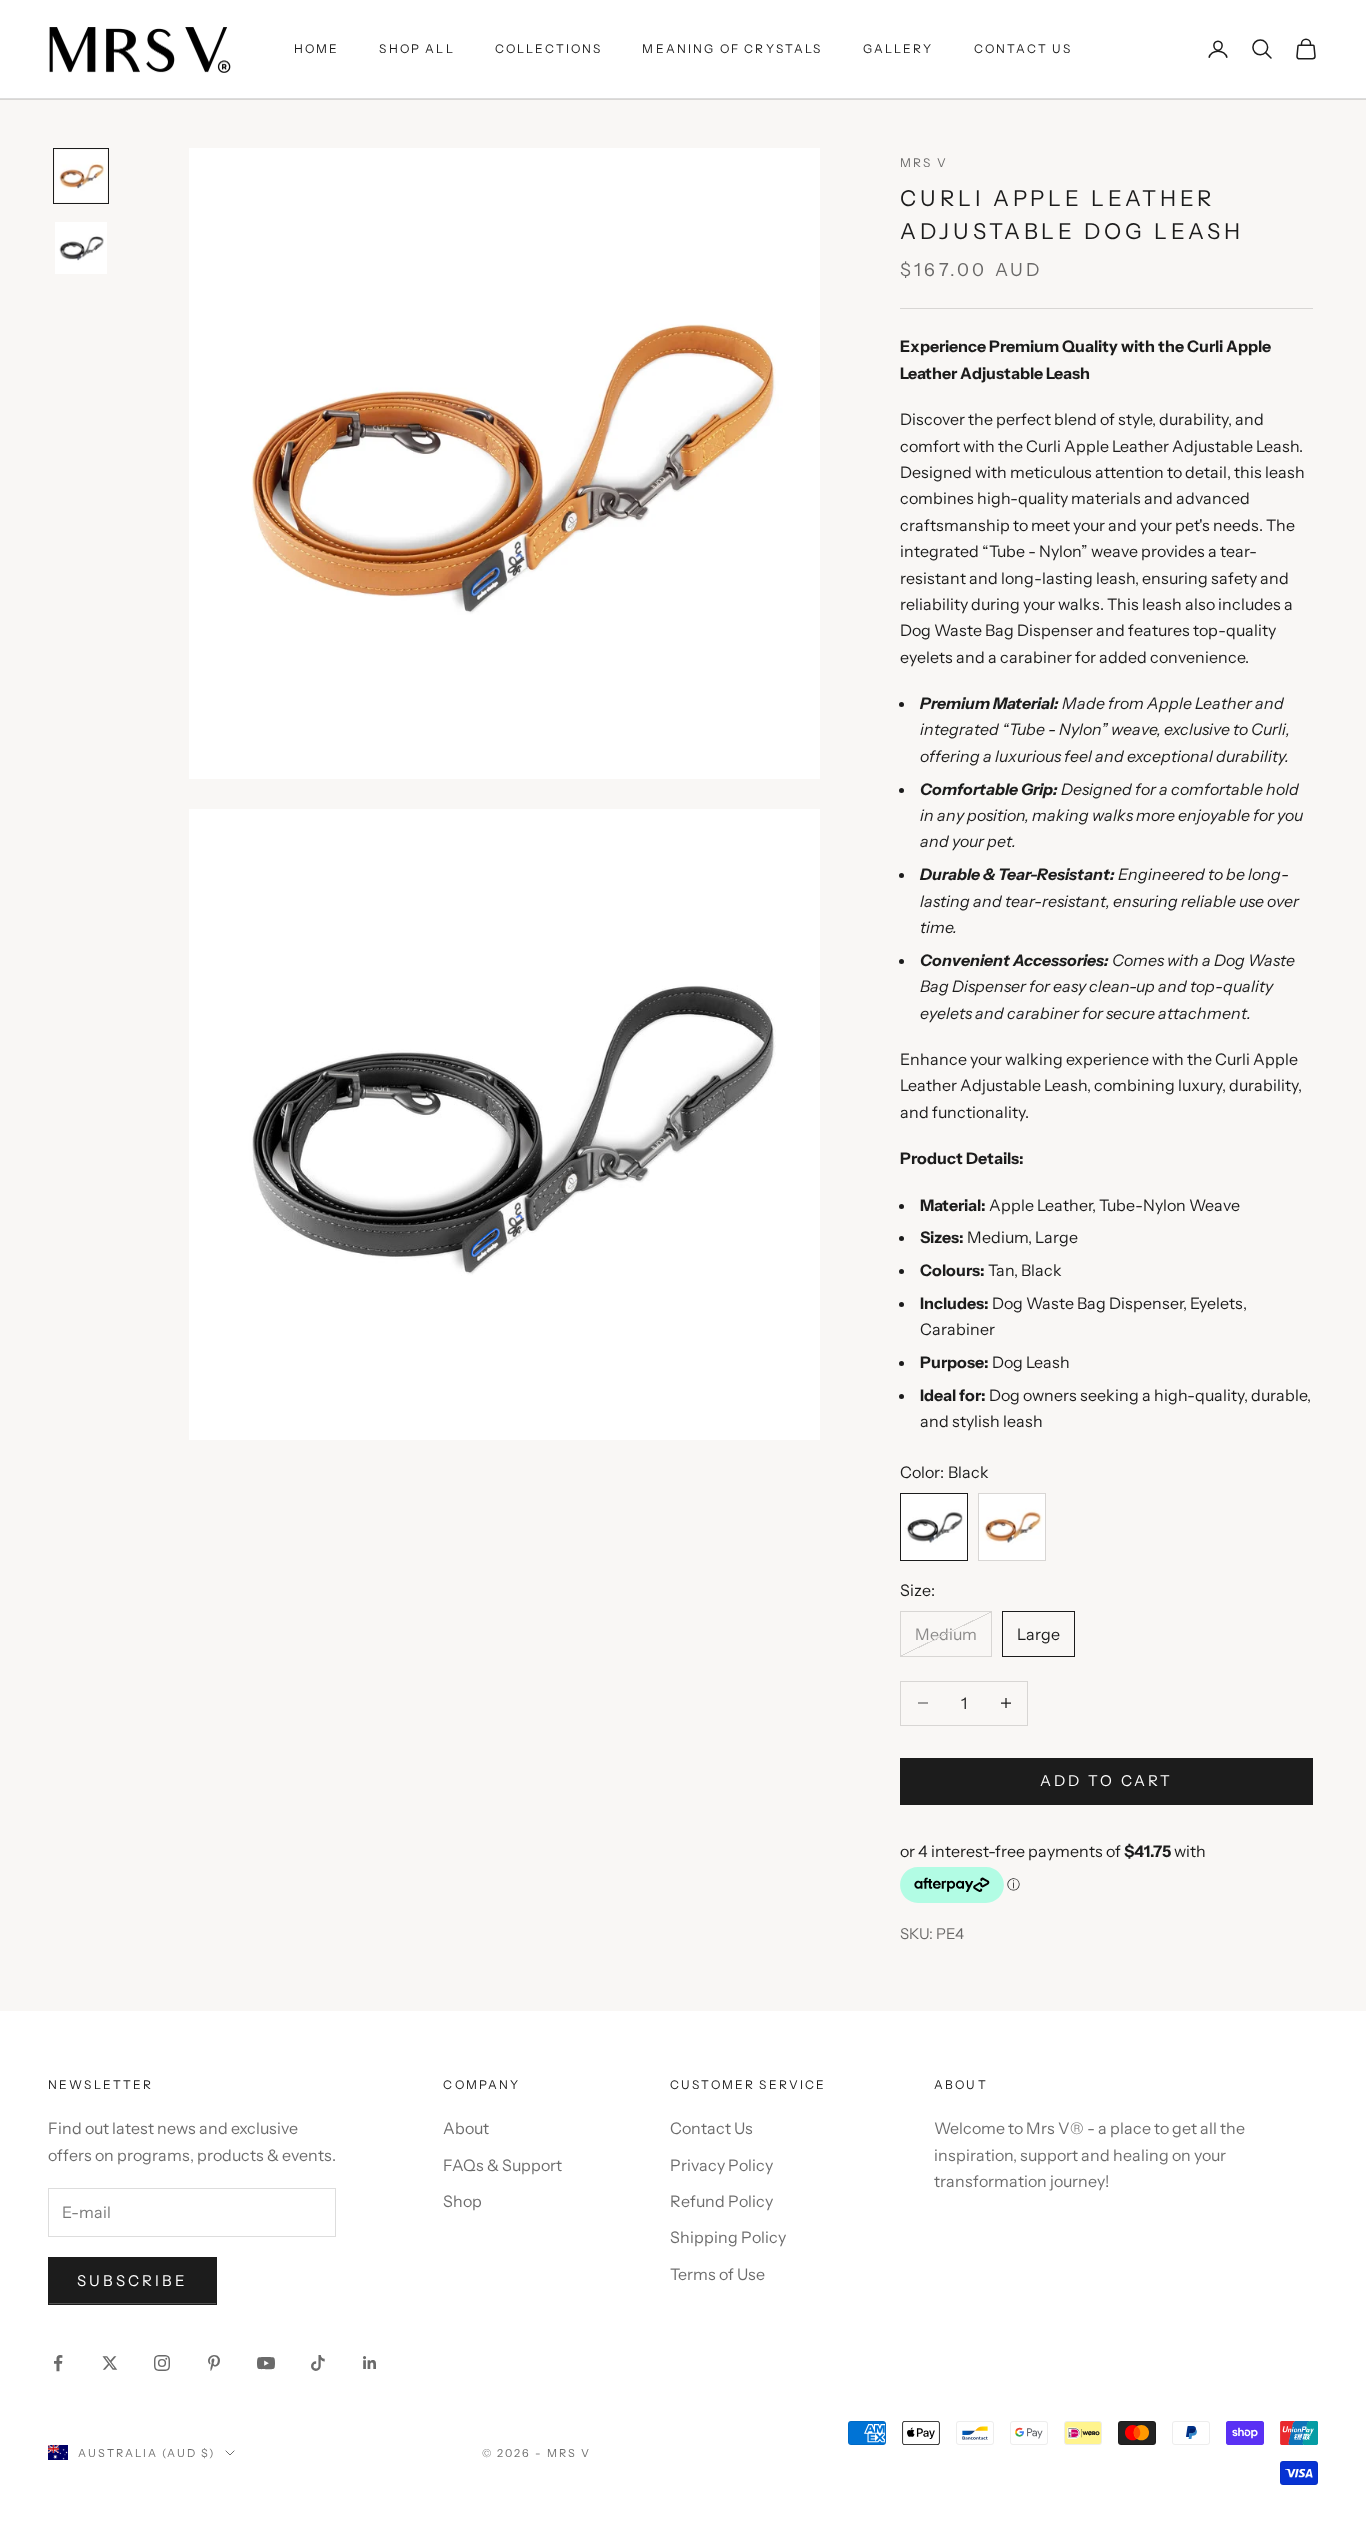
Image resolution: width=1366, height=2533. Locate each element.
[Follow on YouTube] (266, 2363)
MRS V (924, 162)
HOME (317, 48)
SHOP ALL (416, 48)
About (466, 2128)
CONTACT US (1023, 48)
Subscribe (132, 2280)
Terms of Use (717, 2274)
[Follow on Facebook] (58, 2363)
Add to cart (1106, 1780)
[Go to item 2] (81, 248)
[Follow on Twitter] (110, 2363)
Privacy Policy (721, 2165)
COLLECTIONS (549, 48)
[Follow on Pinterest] (214, 2363)
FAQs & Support (502, 2165)
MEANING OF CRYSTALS (732, 48)
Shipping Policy (728, 2237)
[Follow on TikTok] (318, 2363)
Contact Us (711, 2128)
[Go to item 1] (81, 176)
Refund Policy (721, 2201)
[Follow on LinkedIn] (370, 2363)
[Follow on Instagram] (162, 2363)
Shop (462, 2201)
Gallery (898, 48)
